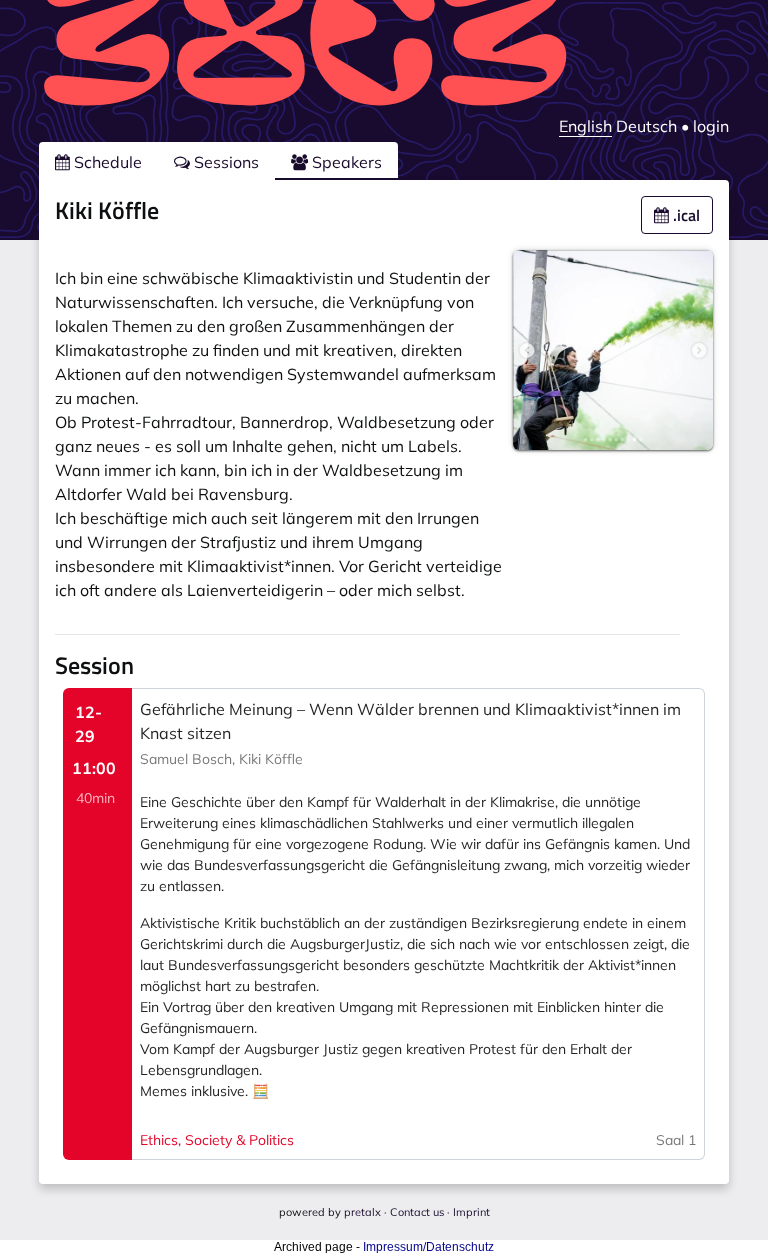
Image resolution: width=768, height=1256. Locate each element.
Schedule (106, 162)
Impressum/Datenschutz (428, 1247)
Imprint (471, 1212)
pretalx (362, 1212)
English (585, 126)
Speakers (345, 162)
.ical (684, 215)
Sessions (224, 162)
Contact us (417, 1212)
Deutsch (646, 126)
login (711, 126)
